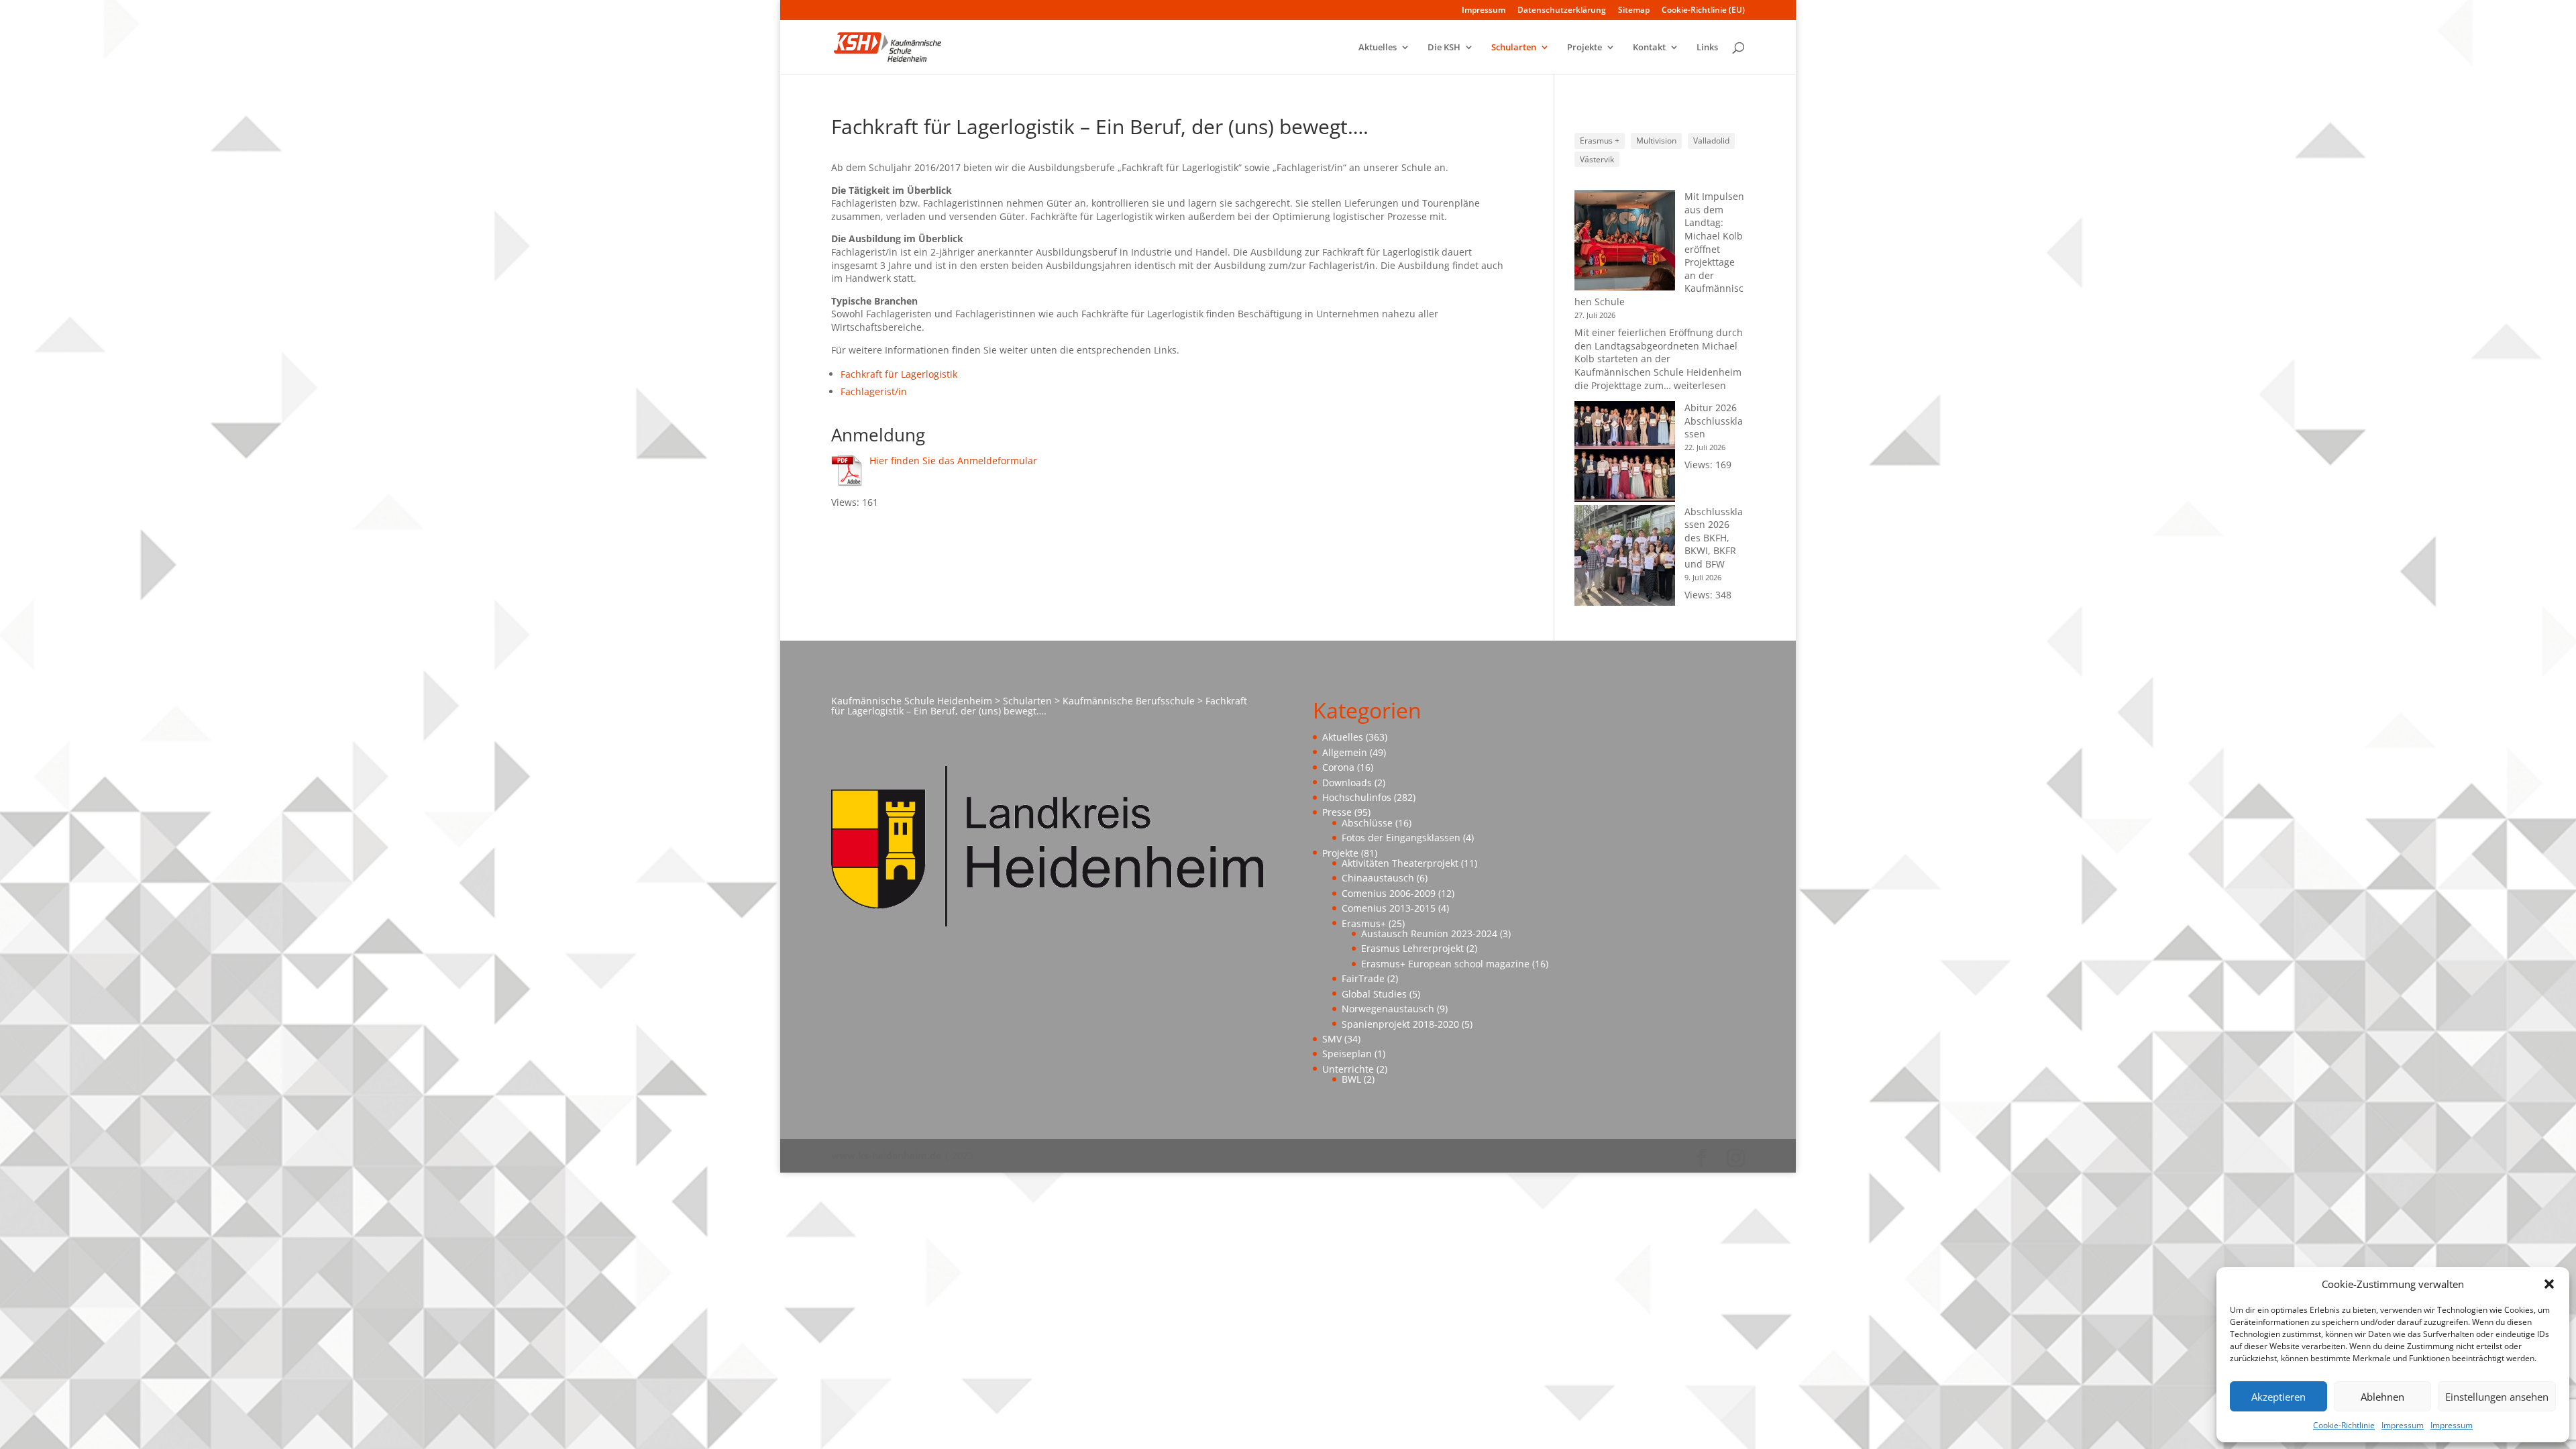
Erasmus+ (1364, 923)
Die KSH (1444, 48)
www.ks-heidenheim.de (886, 1156)
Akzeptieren (2278, 1397)
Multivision (1656, 141)
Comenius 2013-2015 (1389, 908)
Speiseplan (1347, 1054)
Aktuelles (1378, 48)
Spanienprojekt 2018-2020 (1400, 1024)
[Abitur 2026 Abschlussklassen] (1625, 453)
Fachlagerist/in (874, 391)
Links (1707, 48)
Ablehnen (2382, 1397)
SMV (1332, 1039)
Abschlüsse (1367, 823)
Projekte (1585, 48)
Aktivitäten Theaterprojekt (1400, 863)
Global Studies (1374, 994)
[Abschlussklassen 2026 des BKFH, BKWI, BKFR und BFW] (1625, 557)
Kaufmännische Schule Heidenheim (912, 701)
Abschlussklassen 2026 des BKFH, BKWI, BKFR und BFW (1714, 538)
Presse (1337, 812)
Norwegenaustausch (1388, 1009)
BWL (1351, 1079)
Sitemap (1634, 11)
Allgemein (1345, 752)
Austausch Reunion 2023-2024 (1429, 933)
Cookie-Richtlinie (2344, 1425)
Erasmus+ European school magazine (1445, 964)
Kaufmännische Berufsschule (1129, 701)
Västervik (1597, 159)
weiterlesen (1700, 385)
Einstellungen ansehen (2497, 1397)
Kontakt (1649, 48)
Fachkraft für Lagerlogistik (899, 374)
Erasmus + (1600, 141)
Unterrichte (1348, 1069)
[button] (2549, 1284)
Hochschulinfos (1357, 797)
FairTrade (1363, 978)
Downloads (1347, 783)
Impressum (2403, 1425)
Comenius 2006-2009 (1389, 893)
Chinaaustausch (1378, 878)
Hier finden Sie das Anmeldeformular (953, 461)
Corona (1338, 767)
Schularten (1514, 48)
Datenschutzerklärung (1562, 11)
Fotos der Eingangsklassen (1401, 838)
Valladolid (1711, 141)
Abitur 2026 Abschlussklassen (1714, 421)
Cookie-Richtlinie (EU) (1703, 11)
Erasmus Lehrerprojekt (1412, 948)
